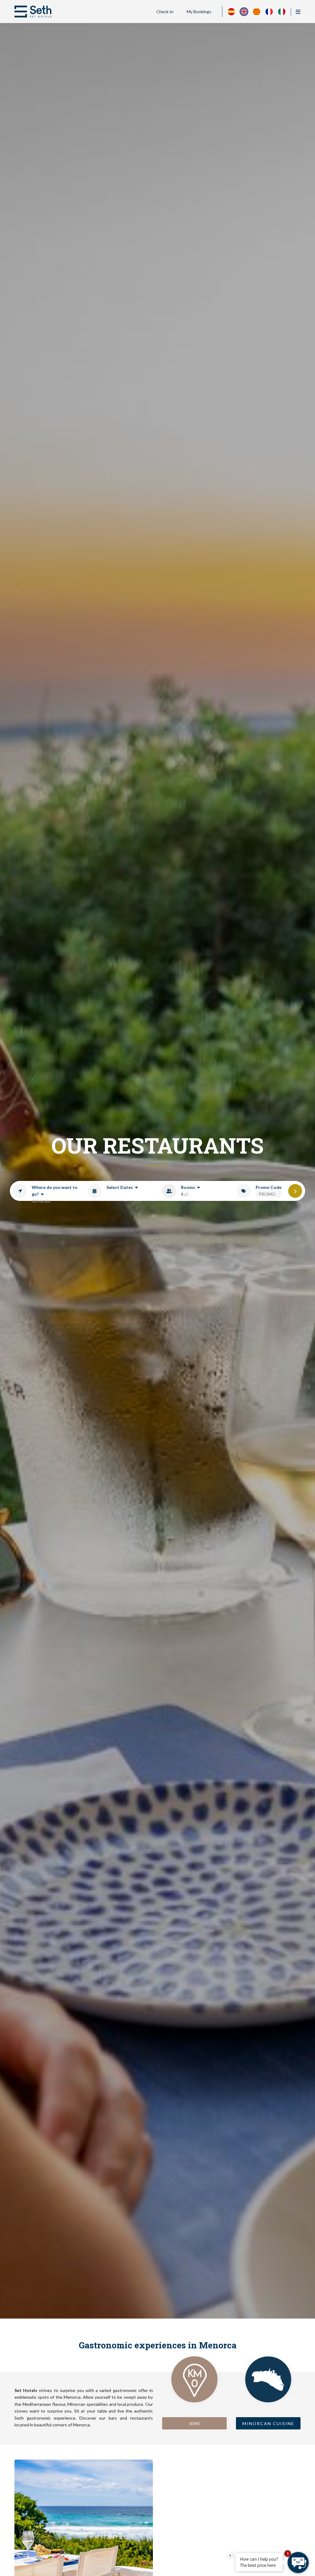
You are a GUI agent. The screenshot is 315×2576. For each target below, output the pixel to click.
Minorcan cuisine (268, 2423)
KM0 (195, 2423)
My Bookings (199, 12)
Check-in (165, 12)
